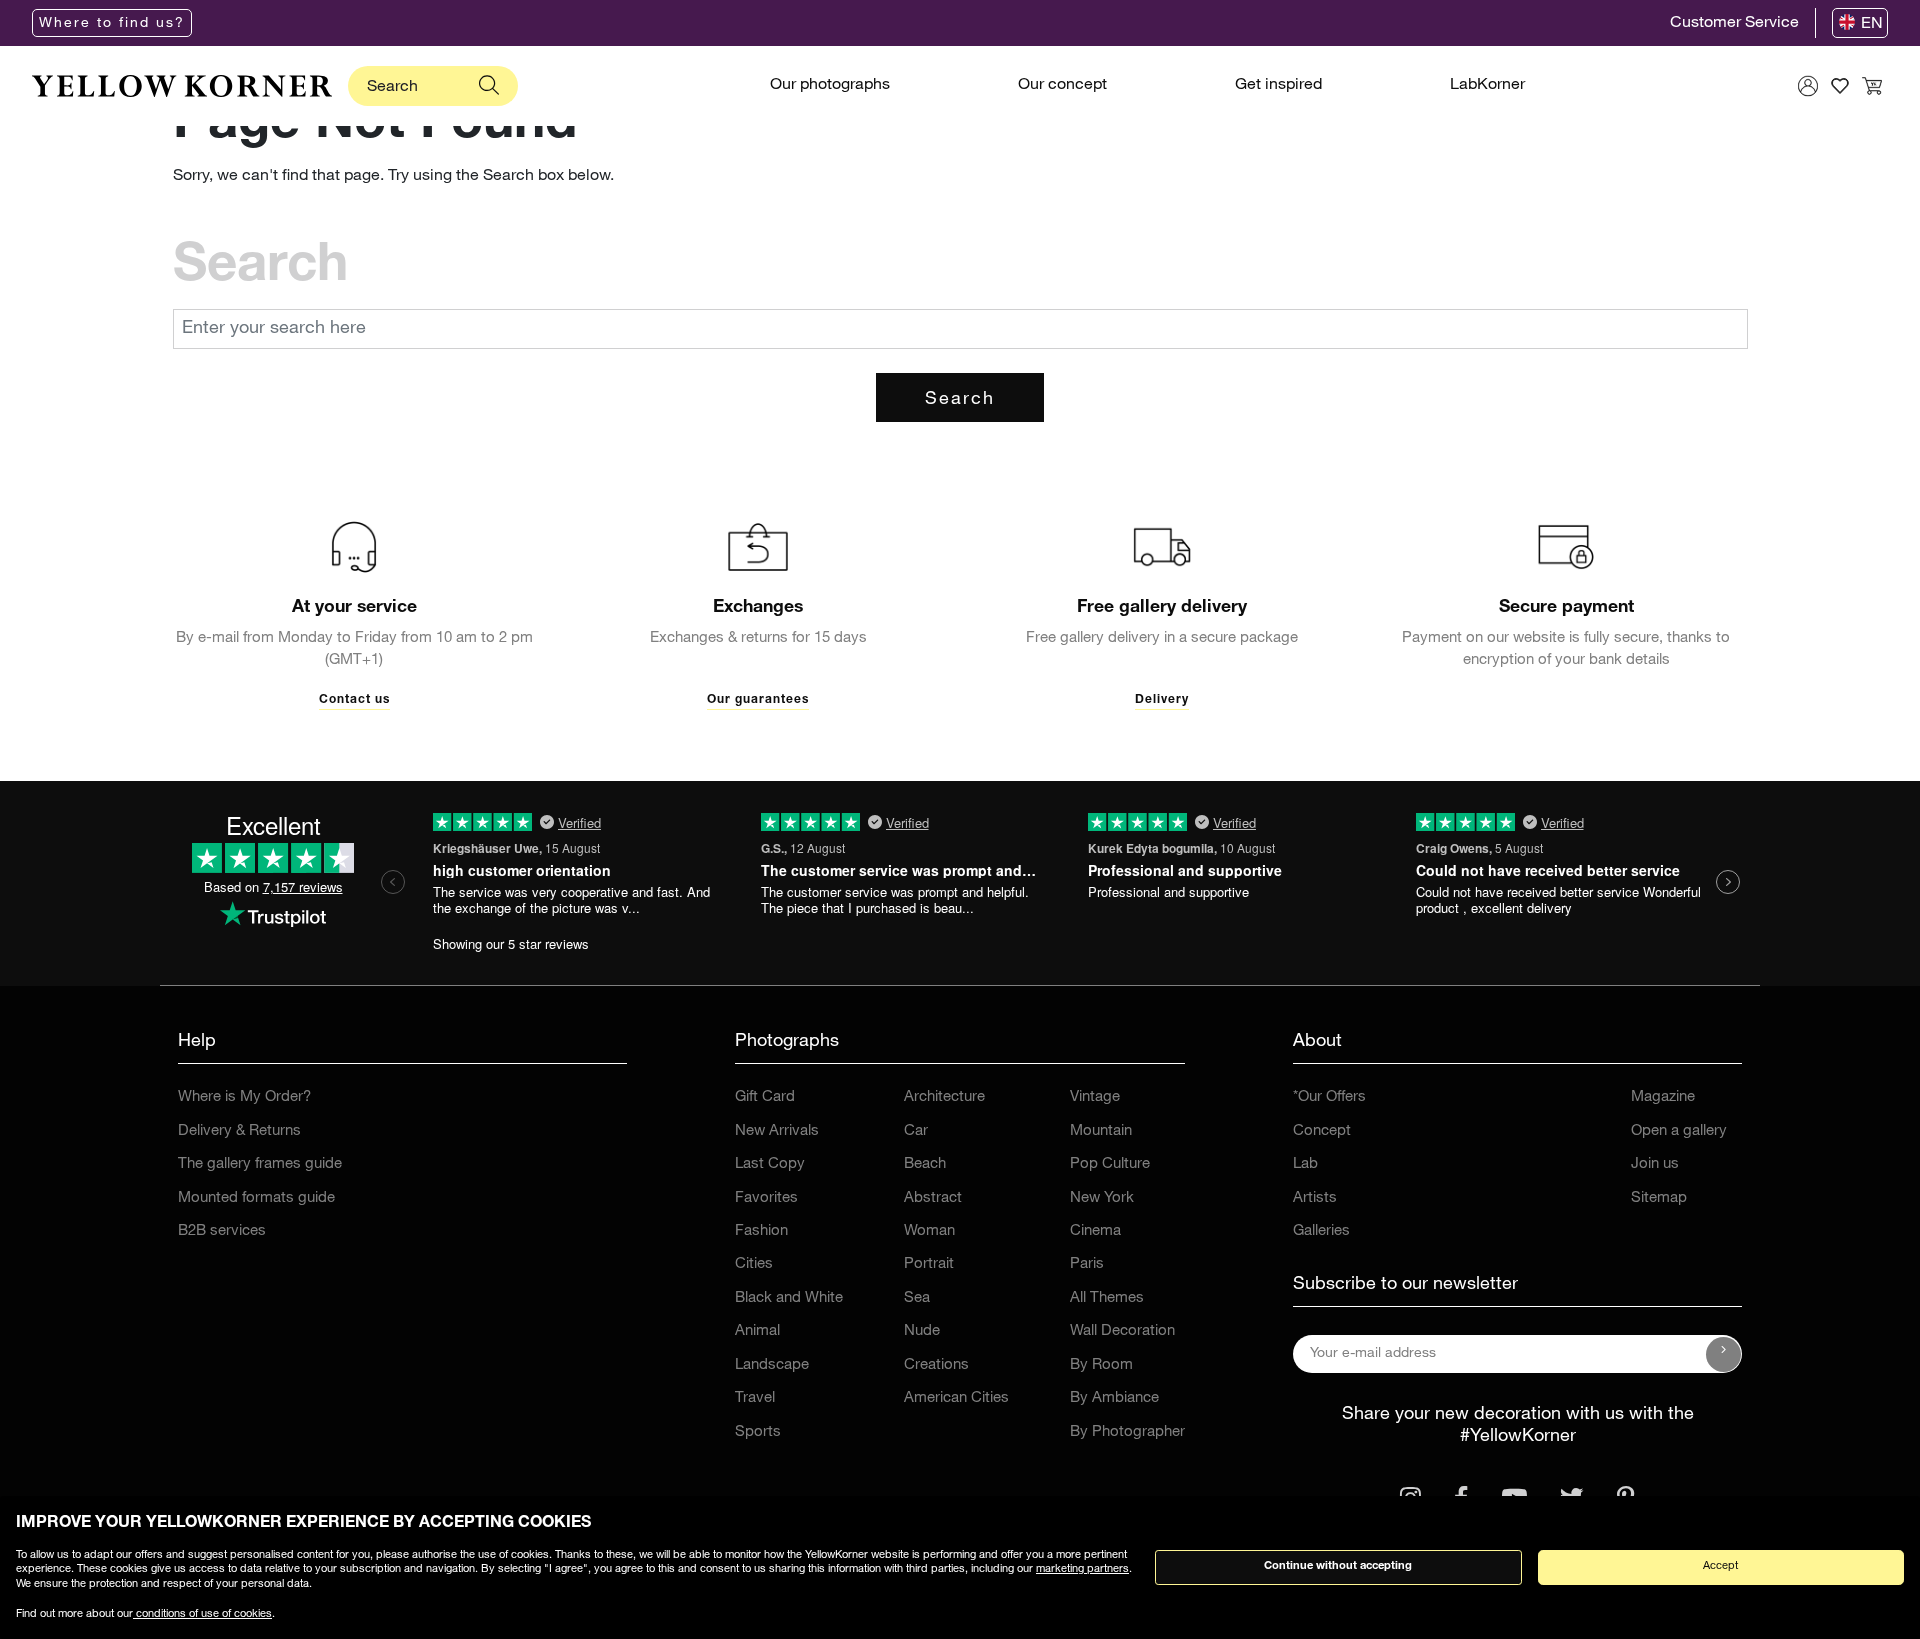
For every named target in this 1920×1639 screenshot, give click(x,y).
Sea (917, 1298)
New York (1102, 1198)
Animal (757, 1331)
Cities (754, 1264)
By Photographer (1127, 1432)
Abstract (933, 1198)
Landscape (772, 1365)
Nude (922, 1331)
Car (916, 1131)
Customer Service (1734, 24)
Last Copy (770, 1164)
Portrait (929, 1264)
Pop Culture (1110, 1164)
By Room (1101, 1365)
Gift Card (765, 1097)
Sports (758, 1432)
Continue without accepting (1338, 1566)
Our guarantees (758, 700)
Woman (929, 1231)
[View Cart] (1872, 86)
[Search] (489, 86)
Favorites (766, 1198)
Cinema (1095, 1231)
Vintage (1095, 1097)
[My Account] (1808, 86)
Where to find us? (112, 24)
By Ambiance (1114, 1398)
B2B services (222, 1231)
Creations (936, 1365)
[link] (182, 86)
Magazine (1663, 1097)
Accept (1720, 1566)
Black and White (789, 1298)
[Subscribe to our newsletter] (1724, 1354)
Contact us (354, 700)
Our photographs (830, 86)
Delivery (1162, 700)
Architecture (944, 1097)
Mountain (1101, 1131)
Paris (1087, 1264)
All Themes (1107, 1298)
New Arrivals (777, 1131)
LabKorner (1487, 86)
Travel (755, 1398)
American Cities (956, 1398)
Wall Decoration (1122, 1331)
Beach (925, 1164)
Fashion (761, 1231)
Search (960, 400)
